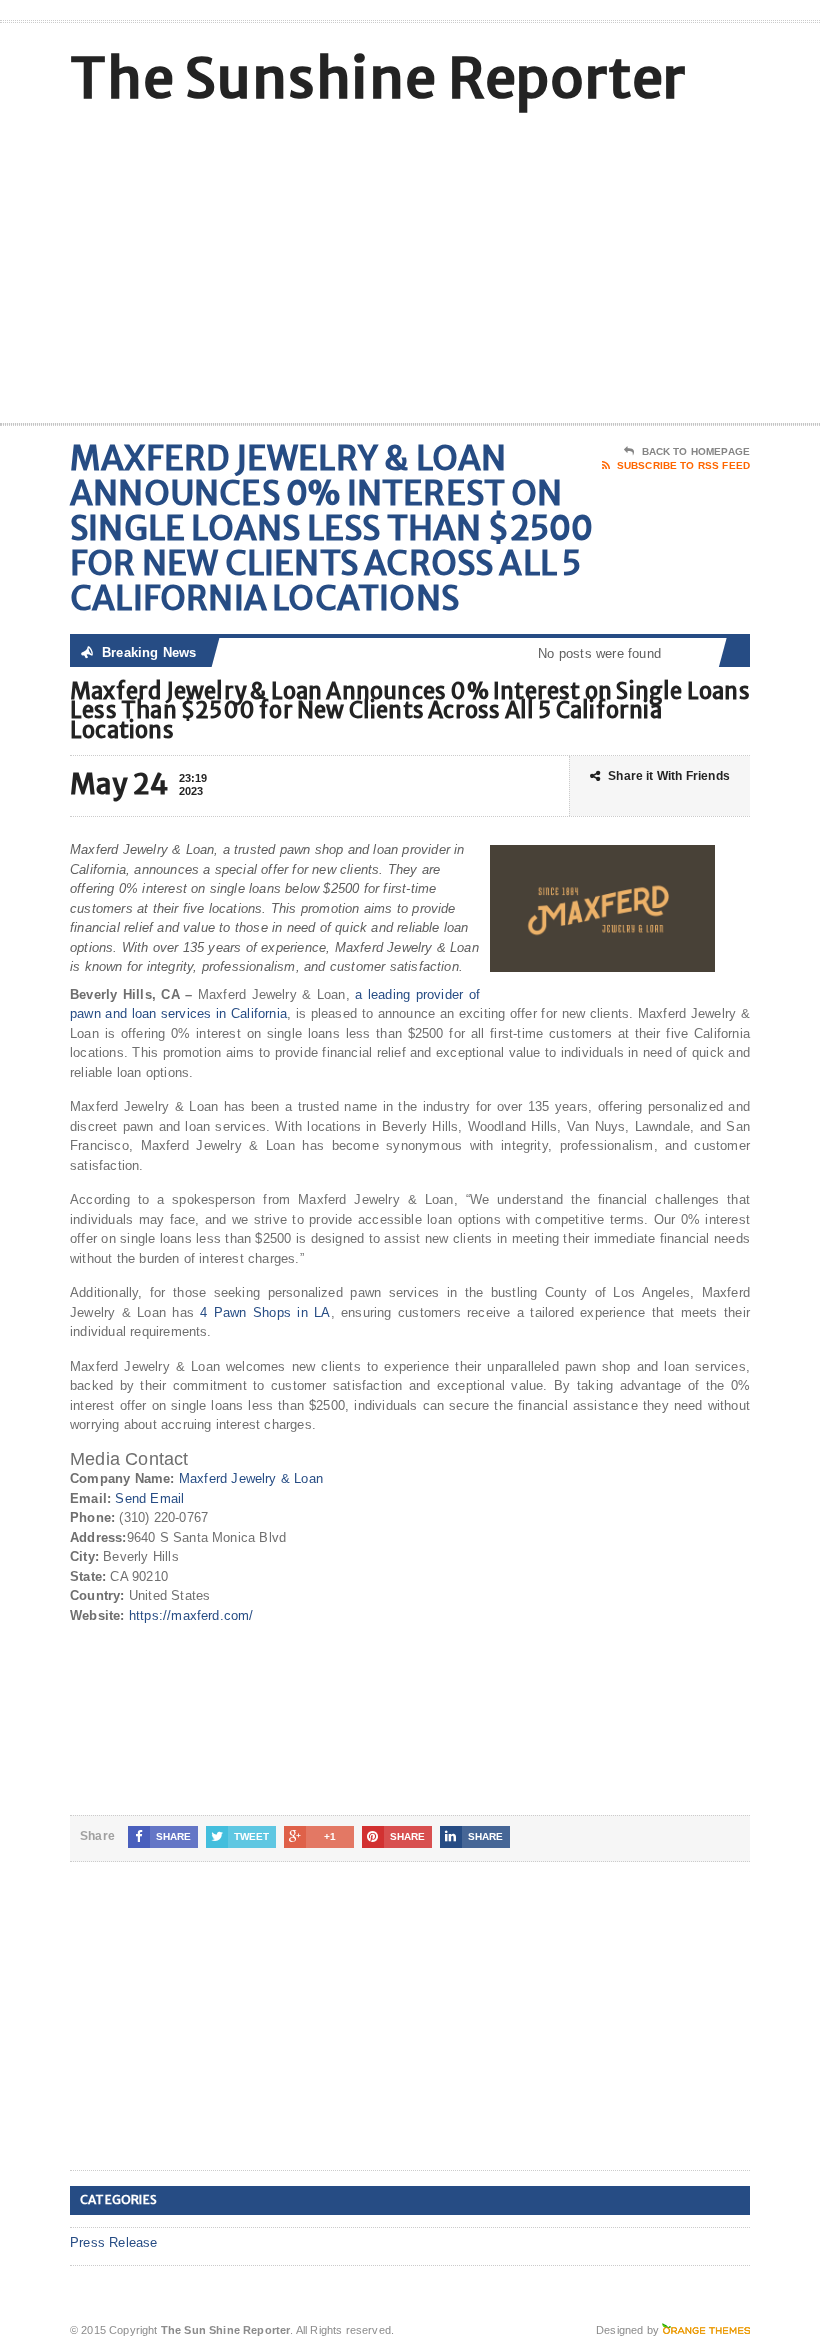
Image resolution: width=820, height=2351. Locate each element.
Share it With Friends (669, 776)
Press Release (114, 2242)
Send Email (149, 1498)
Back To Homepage (696, 451)
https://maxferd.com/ (191, 1615)
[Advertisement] (620, 263)
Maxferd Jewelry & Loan (251, 1478)
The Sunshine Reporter (378, 78)
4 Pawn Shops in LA (265, 1312)
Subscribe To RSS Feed (683, 465)
